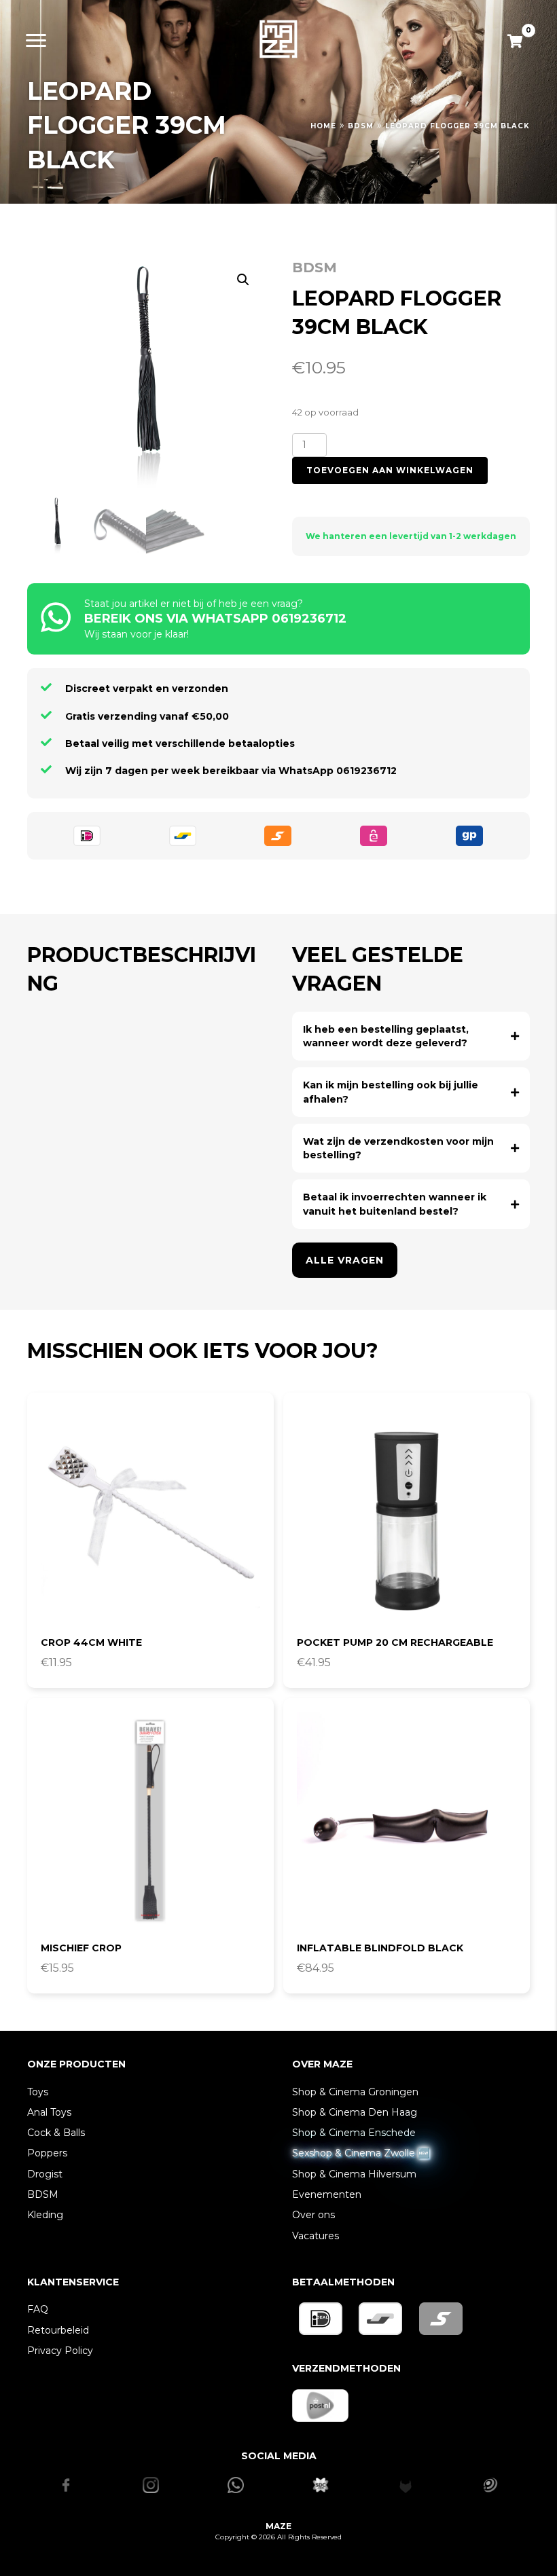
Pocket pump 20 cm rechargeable (395, 1642)
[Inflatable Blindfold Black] (407, 1821)
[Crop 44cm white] (150, 1516)
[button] (243, 280)
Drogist (45, 2174)
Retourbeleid (58, 2330)
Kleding (45, 2215)
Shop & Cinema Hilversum (354, 2174)
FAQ (38, 2309)
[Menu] (36, 41)
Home (323, 126)
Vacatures (316, 2236)
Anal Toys (49, 2112)
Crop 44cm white (91, 1642)
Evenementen (327, 2194)
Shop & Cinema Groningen (355, 2092)
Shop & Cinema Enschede (354, 2133)
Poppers (47, 2153)
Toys (38, 2092)
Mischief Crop (81, 1948)
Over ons (313, 2215)
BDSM (361, 126)
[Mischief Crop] (150, 1821)
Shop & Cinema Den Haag (355, 2112)
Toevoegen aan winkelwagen (390, 470)
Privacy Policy (60, 2351)
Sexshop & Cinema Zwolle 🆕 (361, 2153)
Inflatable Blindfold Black (380, 1948)
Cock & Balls (56, 2133)
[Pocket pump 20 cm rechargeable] (407, 1516)
